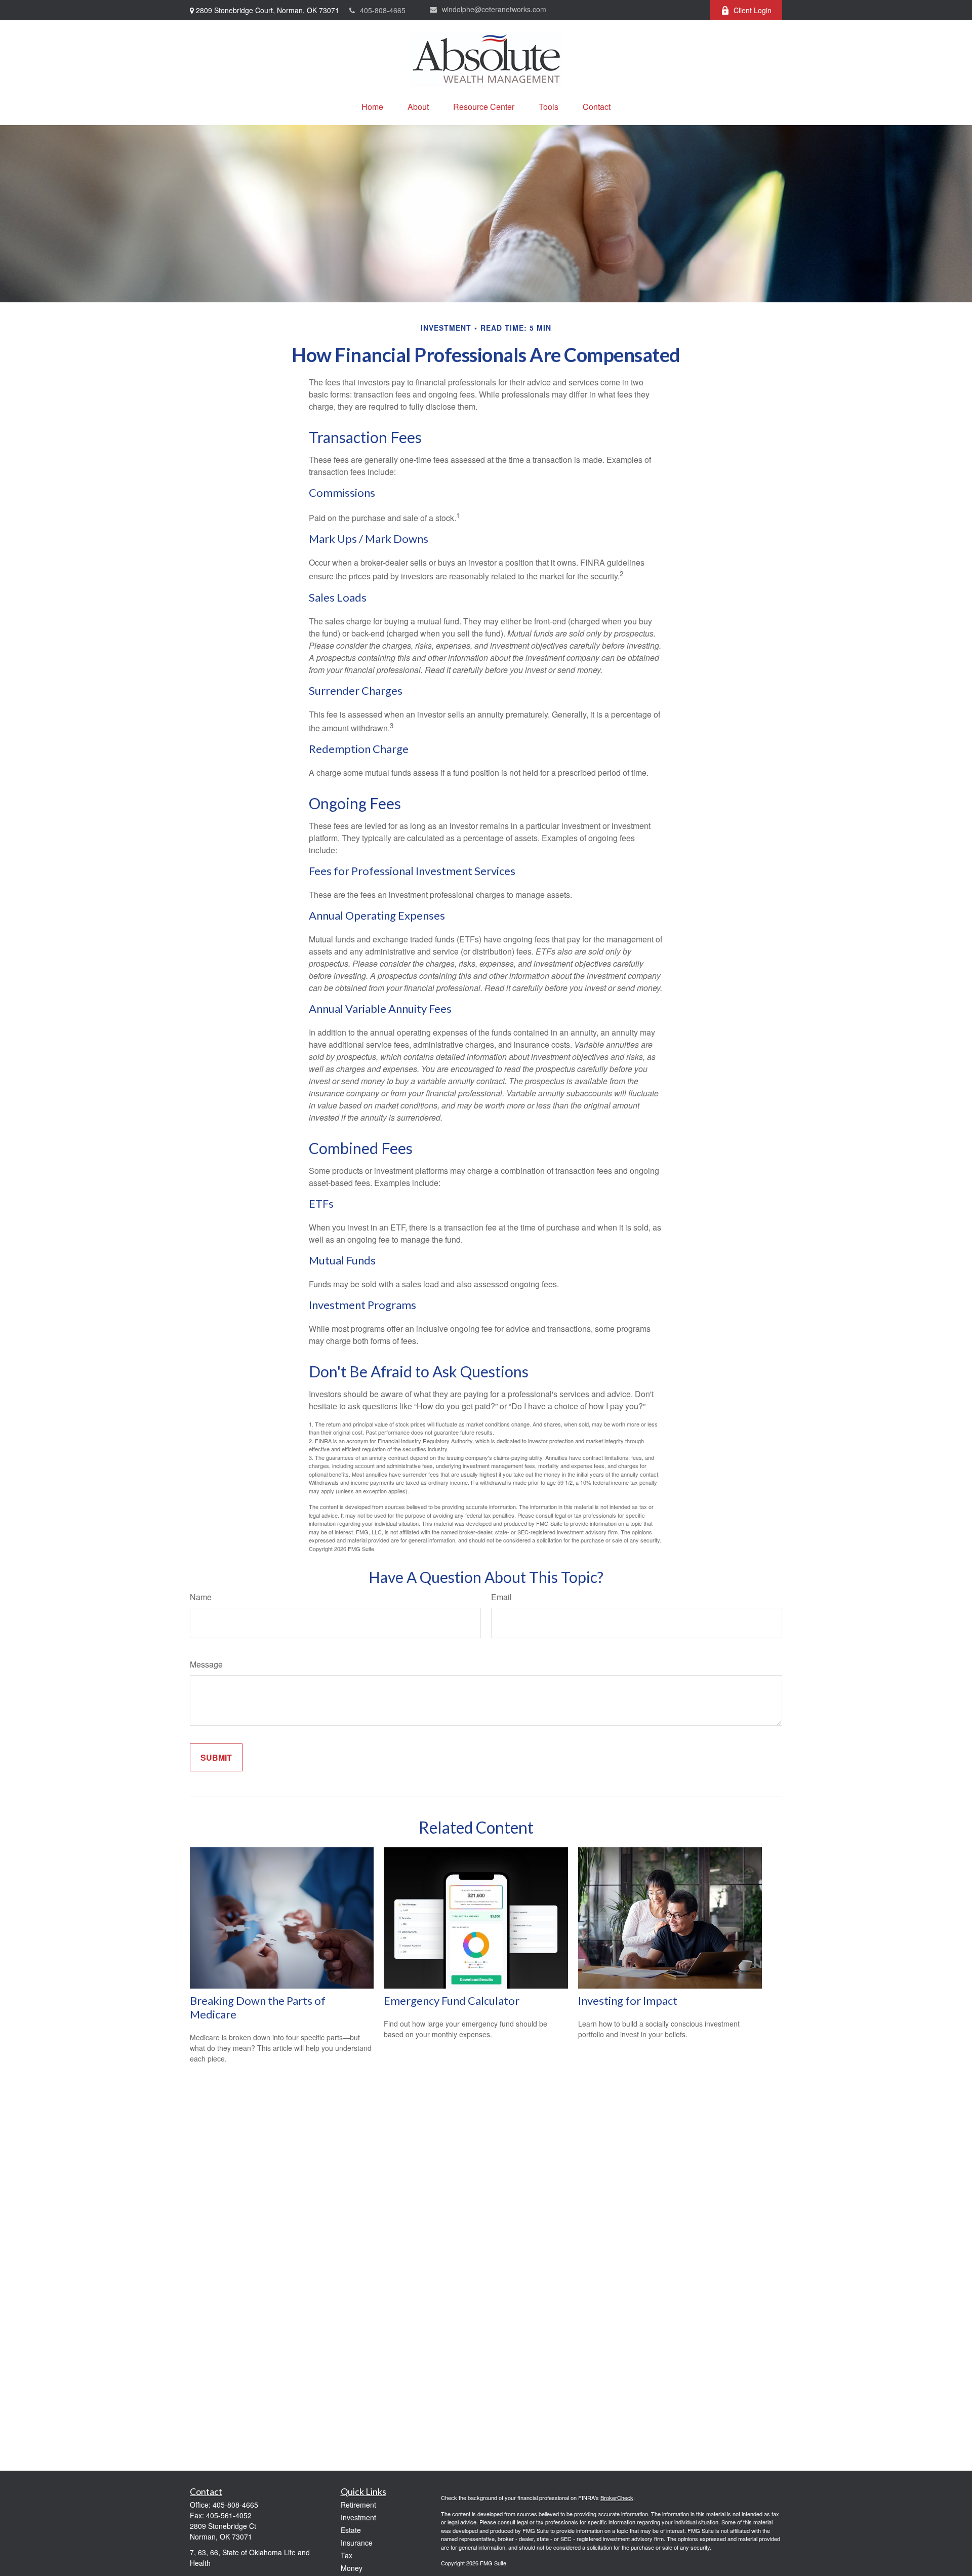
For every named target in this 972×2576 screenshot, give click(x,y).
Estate (351, 2530)
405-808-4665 (383, 10)
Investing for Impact (628, 2000)
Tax (347, 2555)
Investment (358, 2517)
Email (501, 1597)
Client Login (753, 10)
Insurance (357, 2543)
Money (352, 2568)
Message (206, 1664)
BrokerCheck (617, 2498)
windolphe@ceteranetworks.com (494, 9)
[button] (372, 107)
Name (201, 1597)
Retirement (358, 2505)
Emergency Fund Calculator (452, 2000)
